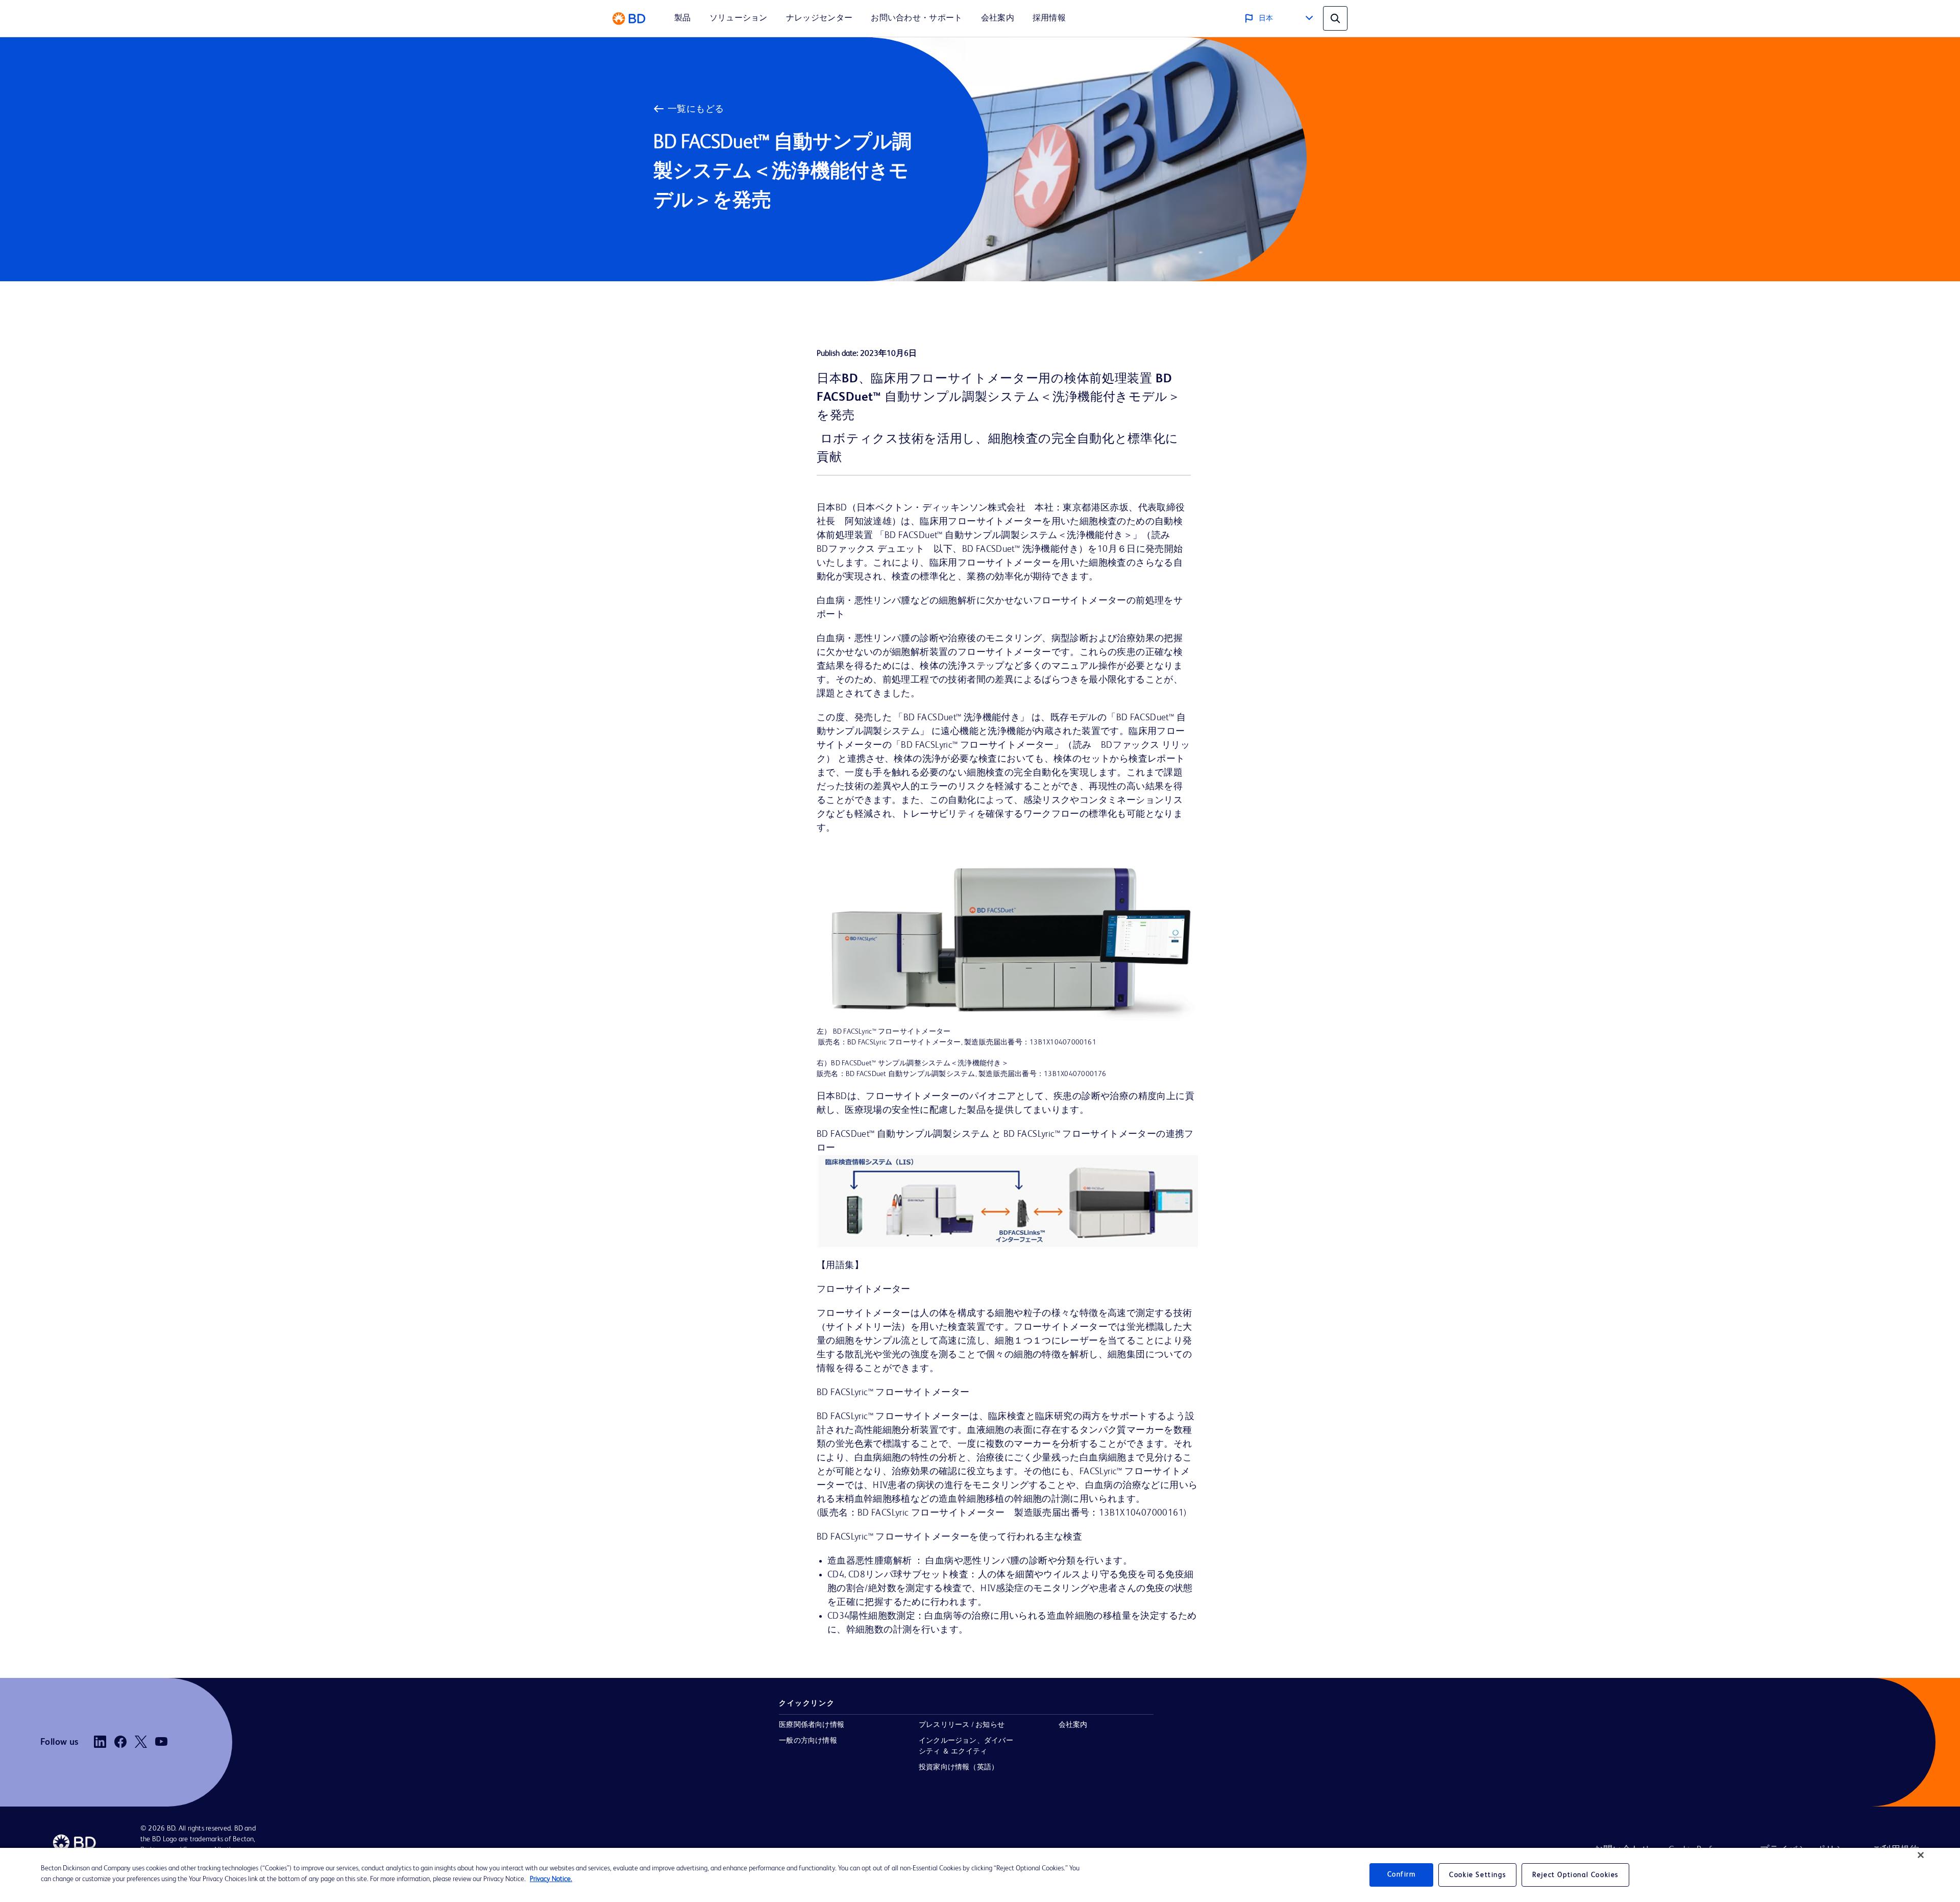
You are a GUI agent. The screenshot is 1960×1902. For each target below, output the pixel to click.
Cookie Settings (1477, 1875)
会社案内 (1073, 1725)
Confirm (1402, 1875)
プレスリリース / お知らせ (962, 1725)
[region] (980, 1875)
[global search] (1335, 18)
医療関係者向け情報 (812, 1725)
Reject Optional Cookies (1575, 1875)
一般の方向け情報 (808, 1741)
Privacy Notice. (551, 1879)
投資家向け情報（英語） (959, 1767)
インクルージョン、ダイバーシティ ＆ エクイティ (966, 1746)
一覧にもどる (696, 109)
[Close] (1921, 1855)
